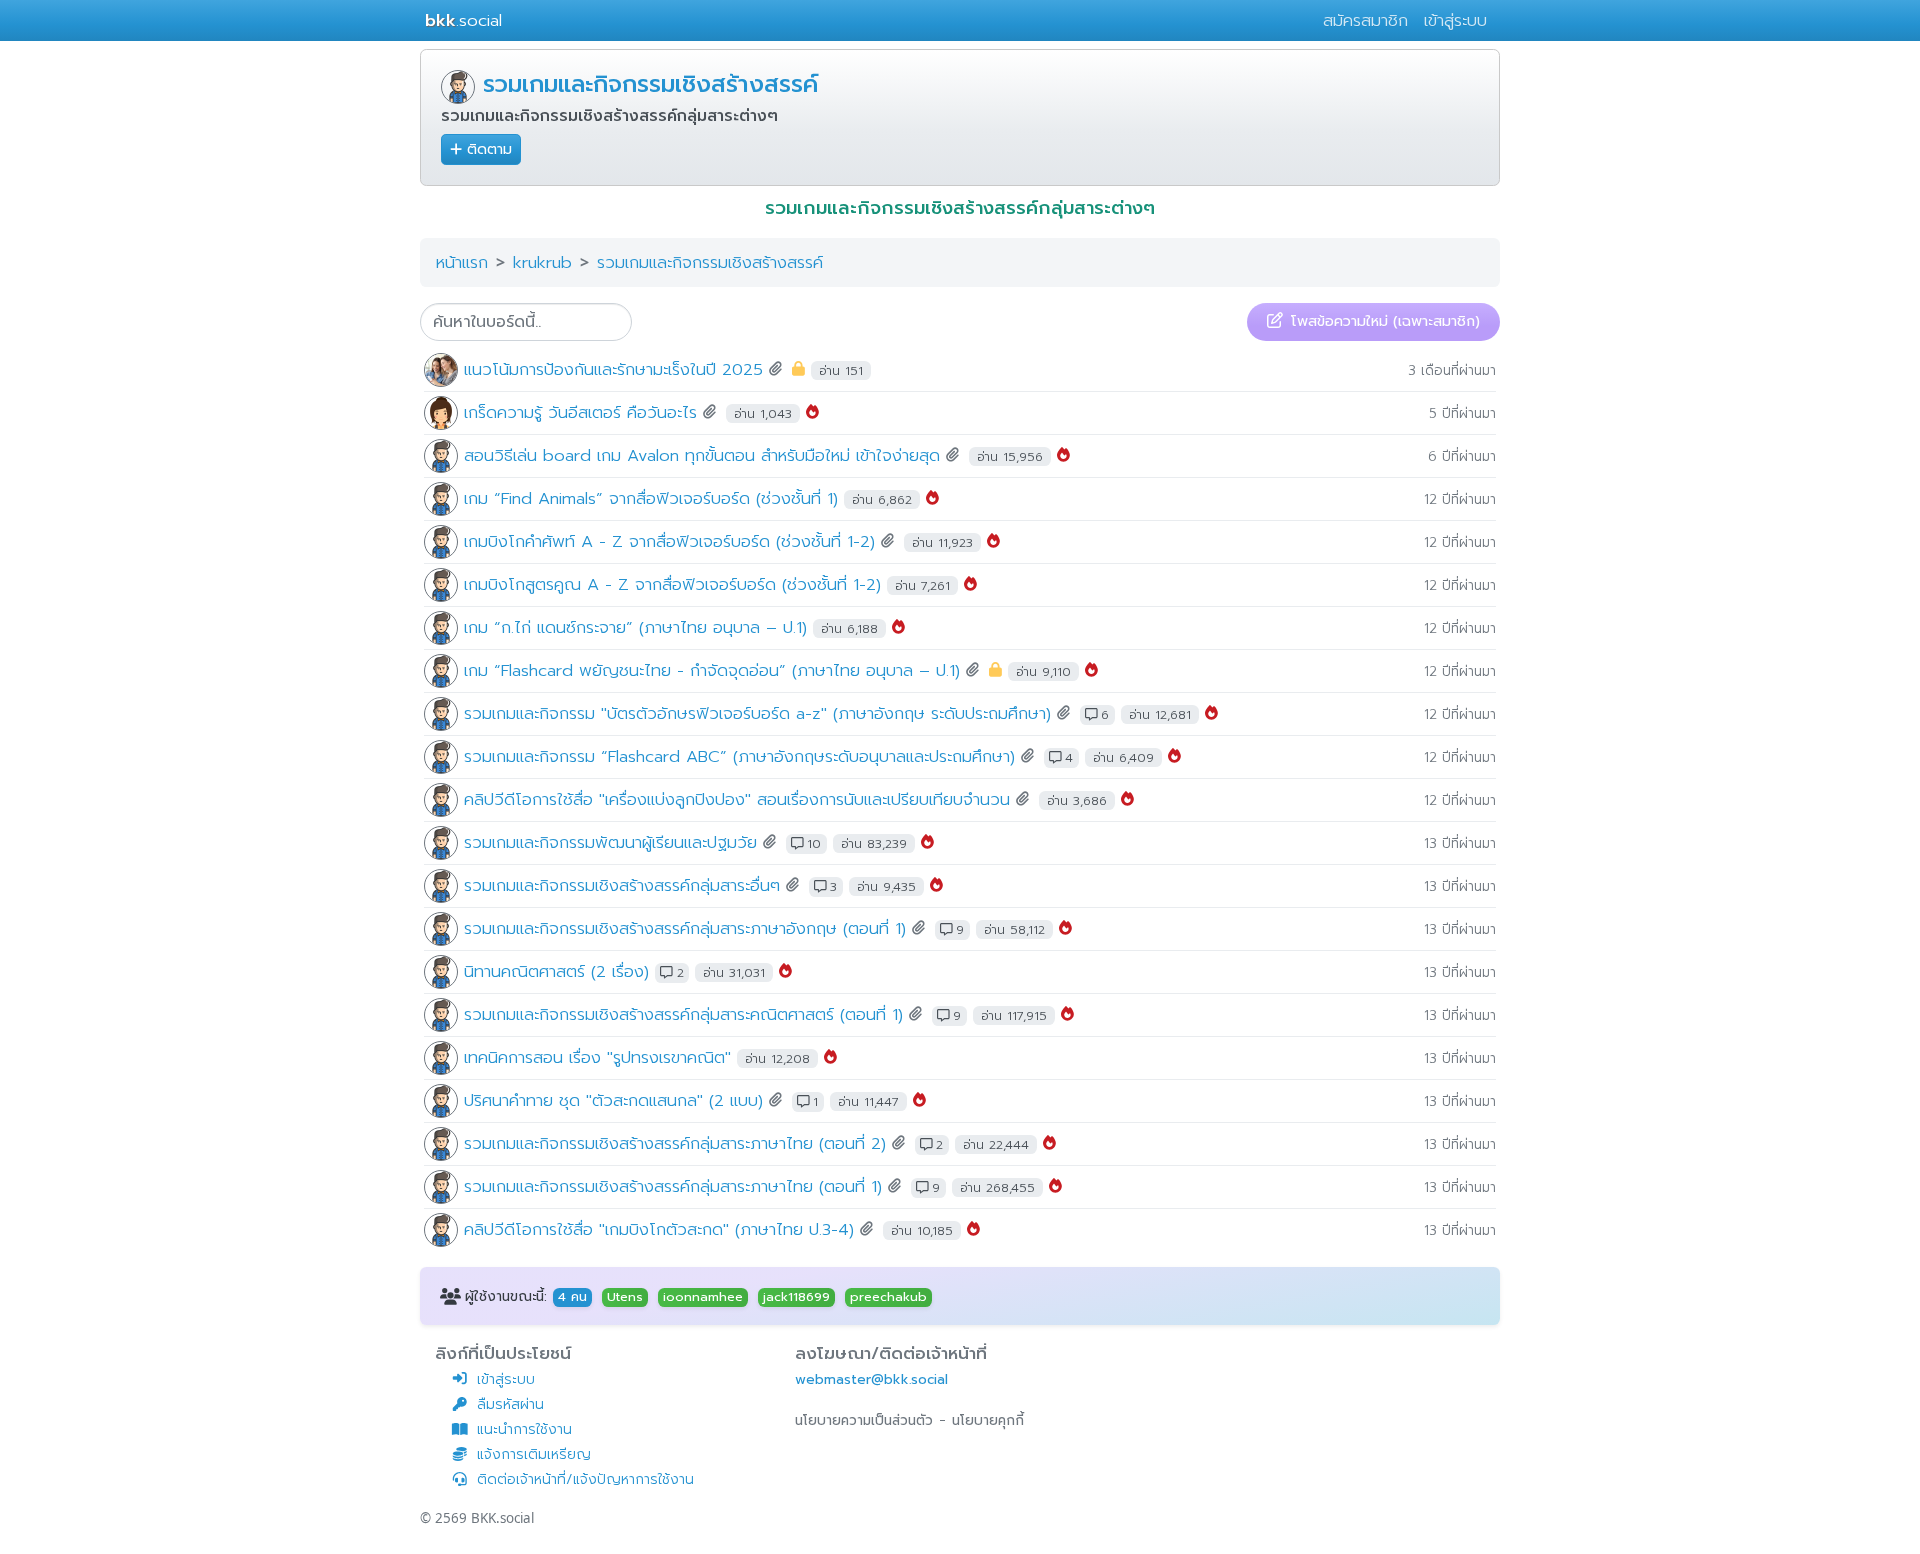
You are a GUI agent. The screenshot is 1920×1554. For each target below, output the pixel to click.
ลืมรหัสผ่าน (510, 1404)
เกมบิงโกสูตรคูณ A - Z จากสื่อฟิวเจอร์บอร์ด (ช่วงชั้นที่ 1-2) (672, 584)
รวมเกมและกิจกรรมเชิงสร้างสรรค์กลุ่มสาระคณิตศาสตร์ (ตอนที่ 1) (683, 1014)
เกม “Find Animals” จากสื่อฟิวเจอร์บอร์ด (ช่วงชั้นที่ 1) (651, 498)
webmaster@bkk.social (871, 1379)
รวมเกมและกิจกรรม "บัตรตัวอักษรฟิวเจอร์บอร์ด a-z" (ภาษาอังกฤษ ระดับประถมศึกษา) (757, 713)
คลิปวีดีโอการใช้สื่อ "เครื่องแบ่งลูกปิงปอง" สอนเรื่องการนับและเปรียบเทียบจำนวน (737, 799)
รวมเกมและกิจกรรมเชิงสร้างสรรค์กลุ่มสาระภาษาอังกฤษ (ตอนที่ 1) (685, 928)
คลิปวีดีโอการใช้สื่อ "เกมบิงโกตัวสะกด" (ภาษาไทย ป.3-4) (659, 1229)
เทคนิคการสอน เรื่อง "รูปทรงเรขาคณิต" (597, 1057)
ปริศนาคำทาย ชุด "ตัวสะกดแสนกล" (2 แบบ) (613, 1100)
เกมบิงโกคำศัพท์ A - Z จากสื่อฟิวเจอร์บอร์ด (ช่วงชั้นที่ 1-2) (669, 541)
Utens (625, 1297)
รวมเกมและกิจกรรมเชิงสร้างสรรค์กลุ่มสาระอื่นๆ (622, 885)
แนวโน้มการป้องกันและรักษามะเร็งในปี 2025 (613, 369)
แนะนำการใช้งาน (524, 1429)
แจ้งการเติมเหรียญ (534, 1454)
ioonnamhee (703, 1297)
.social (463, 20)
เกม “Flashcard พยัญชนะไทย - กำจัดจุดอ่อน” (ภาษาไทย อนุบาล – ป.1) (712, 670)
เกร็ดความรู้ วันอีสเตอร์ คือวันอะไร (583, 412)
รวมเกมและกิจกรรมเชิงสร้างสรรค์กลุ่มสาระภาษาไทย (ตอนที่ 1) (673, 1186)
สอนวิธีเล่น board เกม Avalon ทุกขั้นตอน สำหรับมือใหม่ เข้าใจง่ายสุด (702, 455)
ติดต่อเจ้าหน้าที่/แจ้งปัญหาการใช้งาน (585, 1479)
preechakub (888, 1297)
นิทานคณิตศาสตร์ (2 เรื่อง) (556, 971)
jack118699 (796, 1297)
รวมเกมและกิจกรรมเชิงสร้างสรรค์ (650, 84)
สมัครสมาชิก (1365, 20)
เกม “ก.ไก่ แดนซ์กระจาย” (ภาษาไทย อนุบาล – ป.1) (635, 627)
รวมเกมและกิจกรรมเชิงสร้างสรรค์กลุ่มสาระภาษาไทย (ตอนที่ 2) (675, 1143)
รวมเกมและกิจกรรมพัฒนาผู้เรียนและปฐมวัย (610, 842)
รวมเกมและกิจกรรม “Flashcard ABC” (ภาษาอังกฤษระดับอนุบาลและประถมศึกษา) (739, 756)
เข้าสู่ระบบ (1455, 20)
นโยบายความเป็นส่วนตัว (864, 1420)
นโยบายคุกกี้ (988, 1420)
